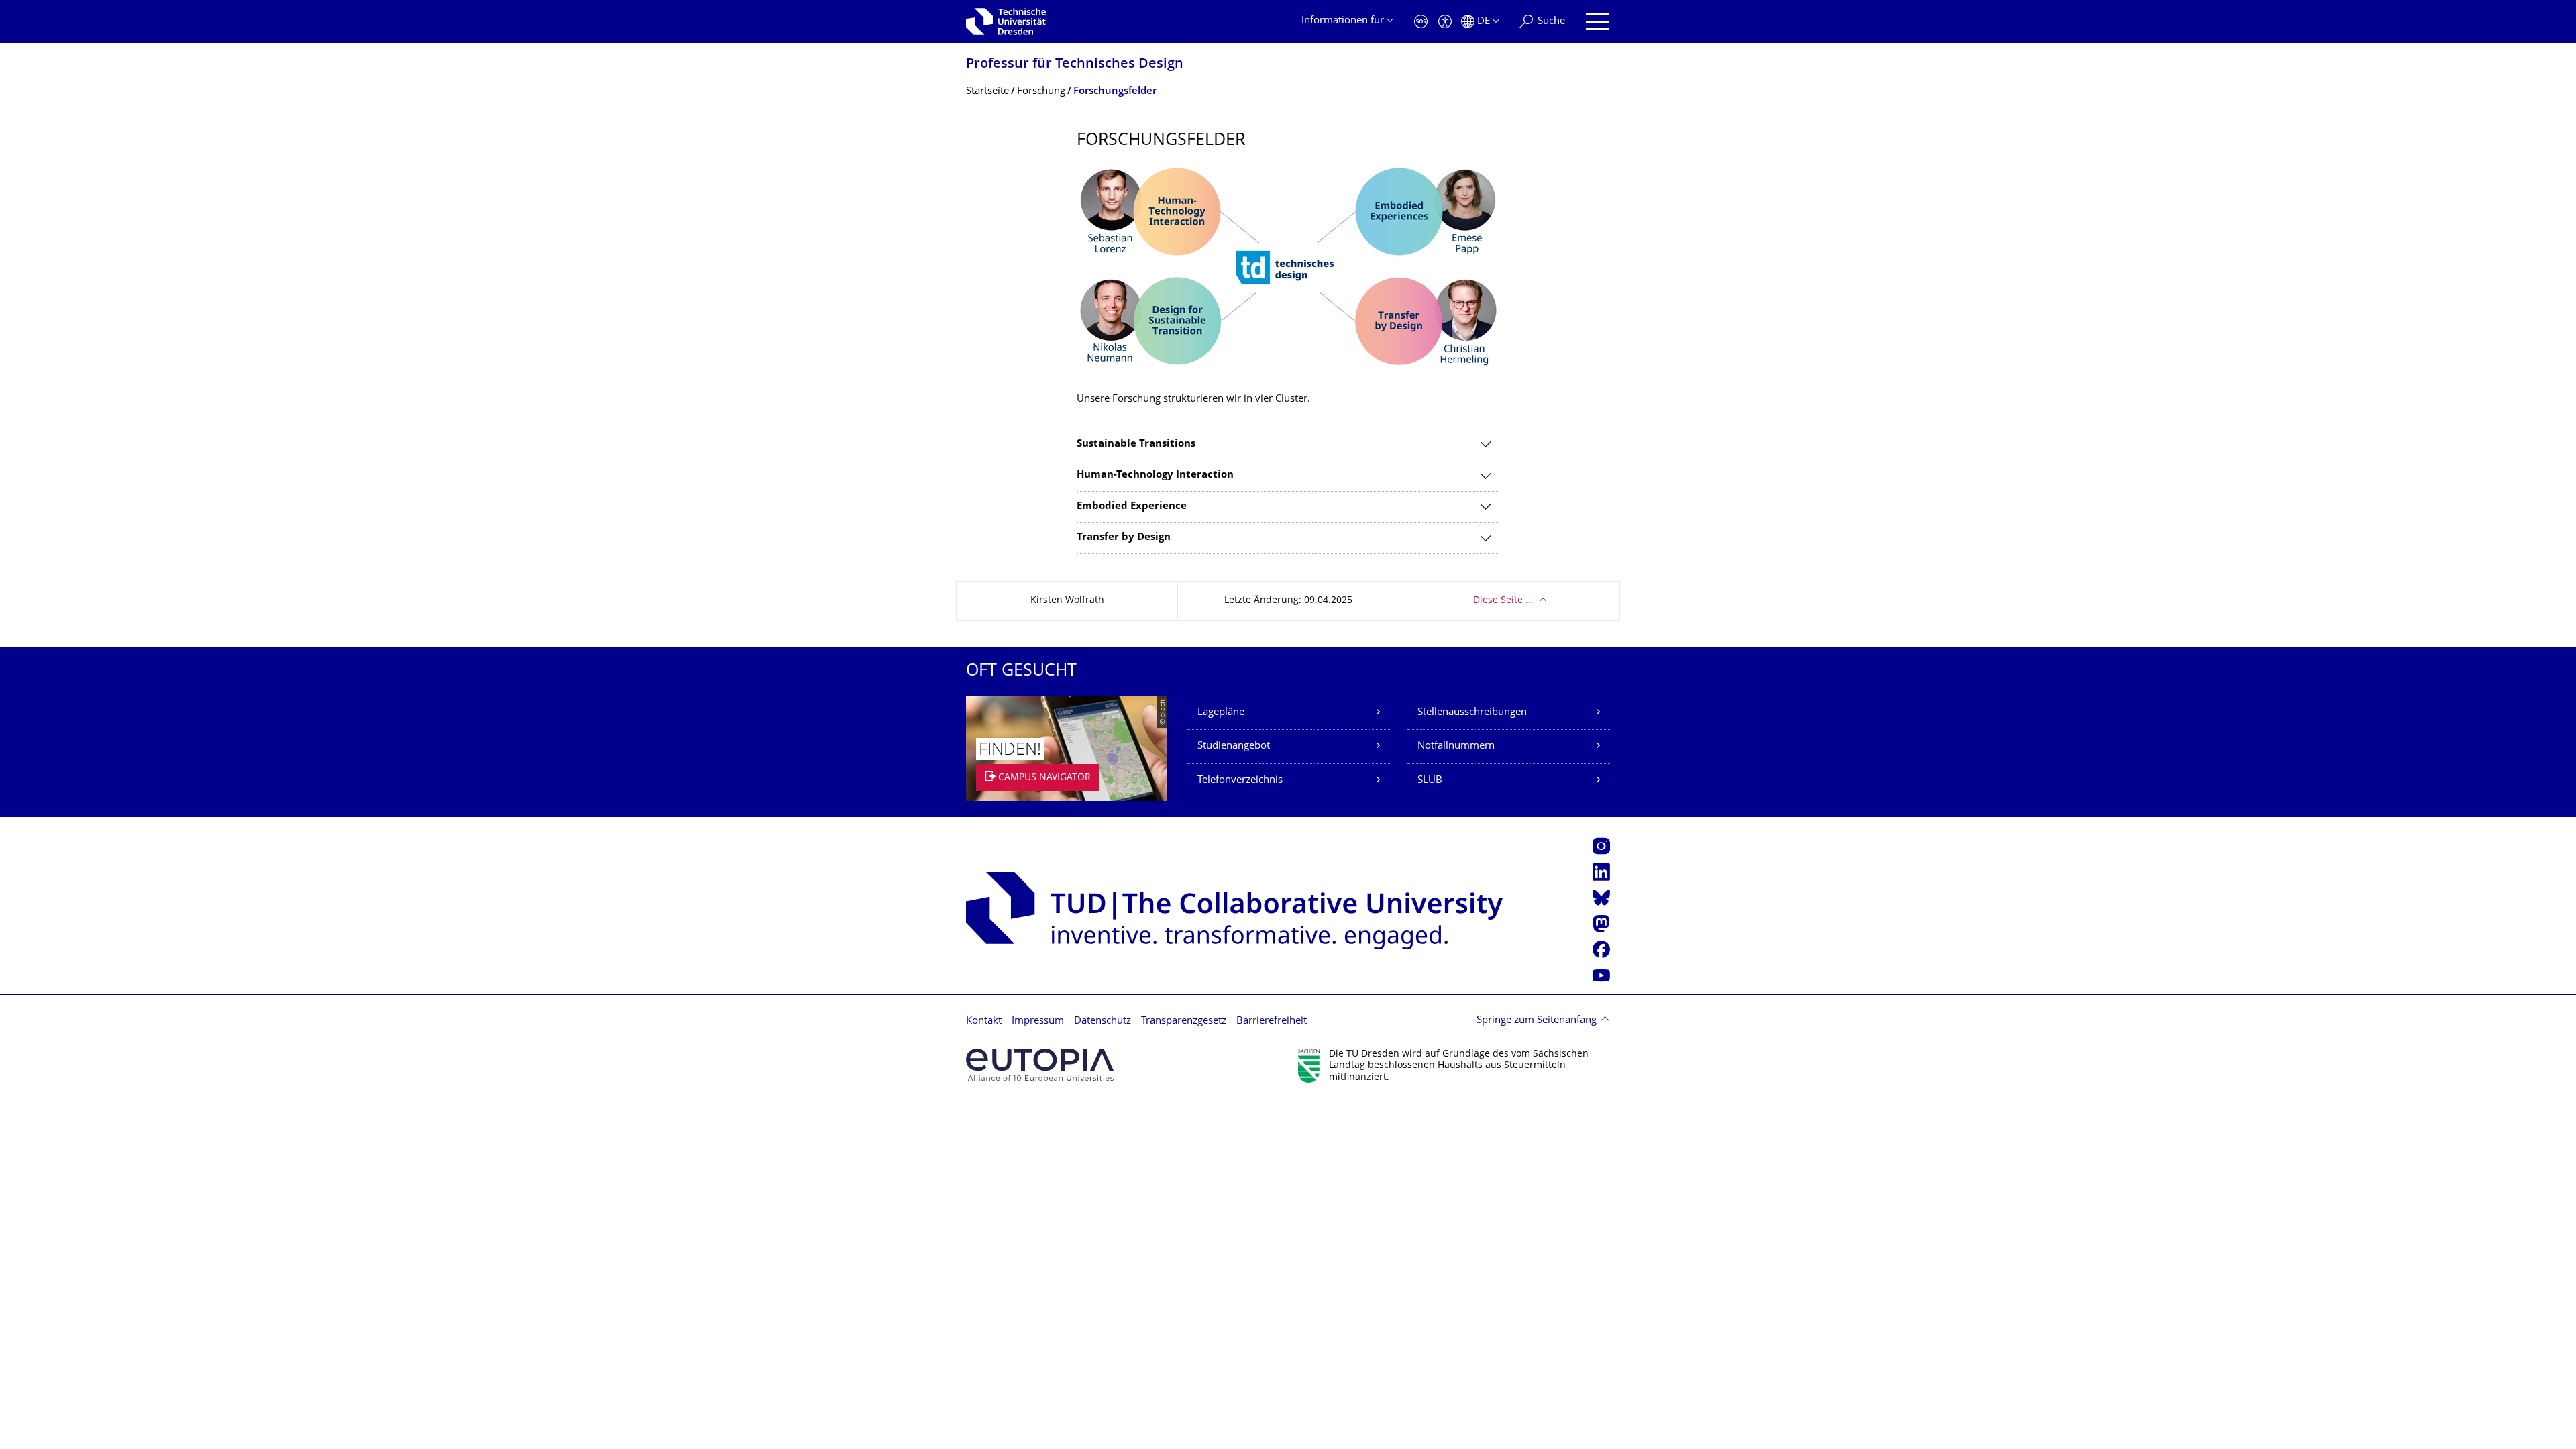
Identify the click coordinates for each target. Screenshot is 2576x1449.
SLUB (1430, 781)
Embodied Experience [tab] (1132, 507)
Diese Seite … (1503, 601)
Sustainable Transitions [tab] (1136, 444)
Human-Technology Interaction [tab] (1155, 475)
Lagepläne (1221, 713)
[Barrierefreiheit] (1445, 22)
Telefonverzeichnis (1240, 781)
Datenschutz (1103, 1021)
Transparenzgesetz (1184, 1021)
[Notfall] (1421, 22)
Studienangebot (1234, 746)
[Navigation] (1598, 22)
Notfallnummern (1456, 746)
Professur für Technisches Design (1075, 65)
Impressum (1038, 1021)
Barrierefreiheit (1272, 1021)
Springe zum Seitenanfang (1537, 1021)
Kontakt (984, 1021)
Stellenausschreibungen (1472, 713)
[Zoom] (1288, 268)
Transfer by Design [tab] (1124, 538)
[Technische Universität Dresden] (1006, 21)
